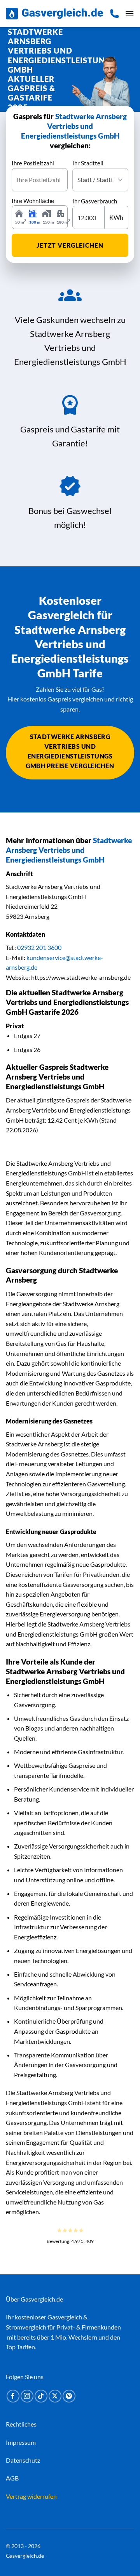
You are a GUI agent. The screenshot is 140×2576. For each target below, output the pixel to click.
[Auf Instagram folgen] (27, 2396)
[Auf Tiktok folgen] (41, 2396)
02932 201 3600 (39, 947)
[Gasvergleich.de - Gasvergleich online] (54, 14)
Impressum (21, 2442)
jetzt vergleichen (70, 245)
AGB (12, 2478)
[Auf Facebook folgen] (13, 2396)
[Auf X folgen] (55, 2396)
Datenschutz (23, 2460)
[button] (129, 13)
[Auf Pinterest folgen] (69, 2396)
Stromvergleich (26, 2327)
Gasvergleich (65, 2317)
